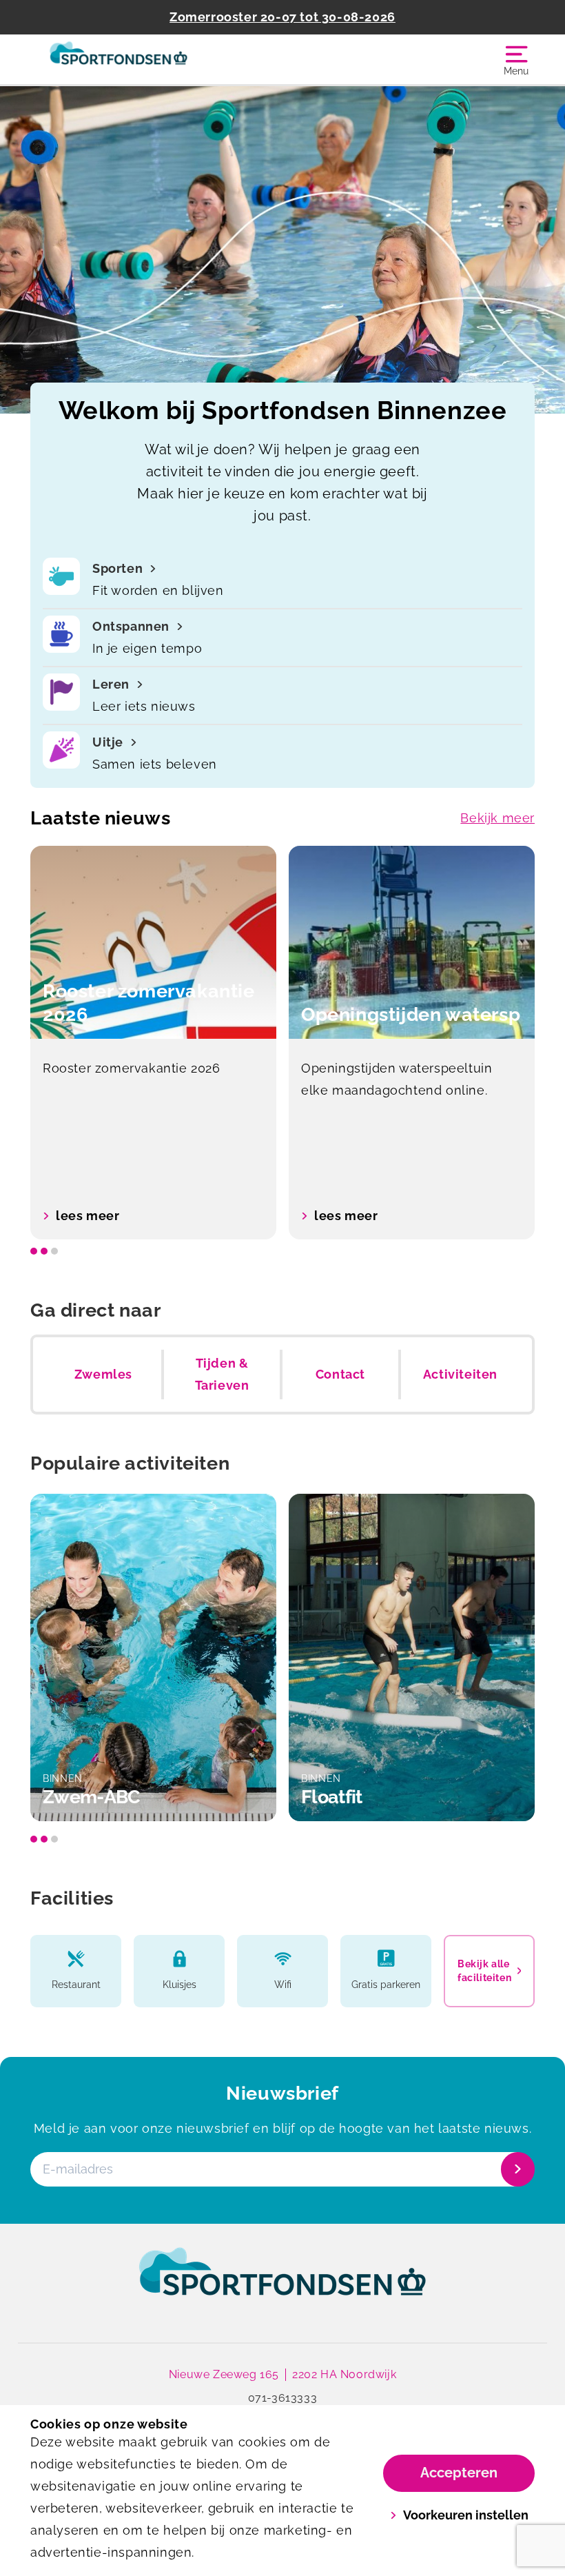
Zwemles (103, 1374)
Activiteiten (460, 1374)
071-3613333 (283, 2398)
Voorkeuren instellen (466, 2515)
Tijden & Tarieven (222, 1374)
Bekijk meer (497, 818)
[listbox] (282, 1043)
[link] (282, 2284)
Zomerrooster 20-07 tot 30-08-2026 (282, 17)
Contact (340, 1374)
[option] (153, 1043)
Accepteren (459, 2473)
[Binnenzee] (156, 59)
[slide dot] (34, 1251)
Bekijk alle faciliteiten (484, 1971)
